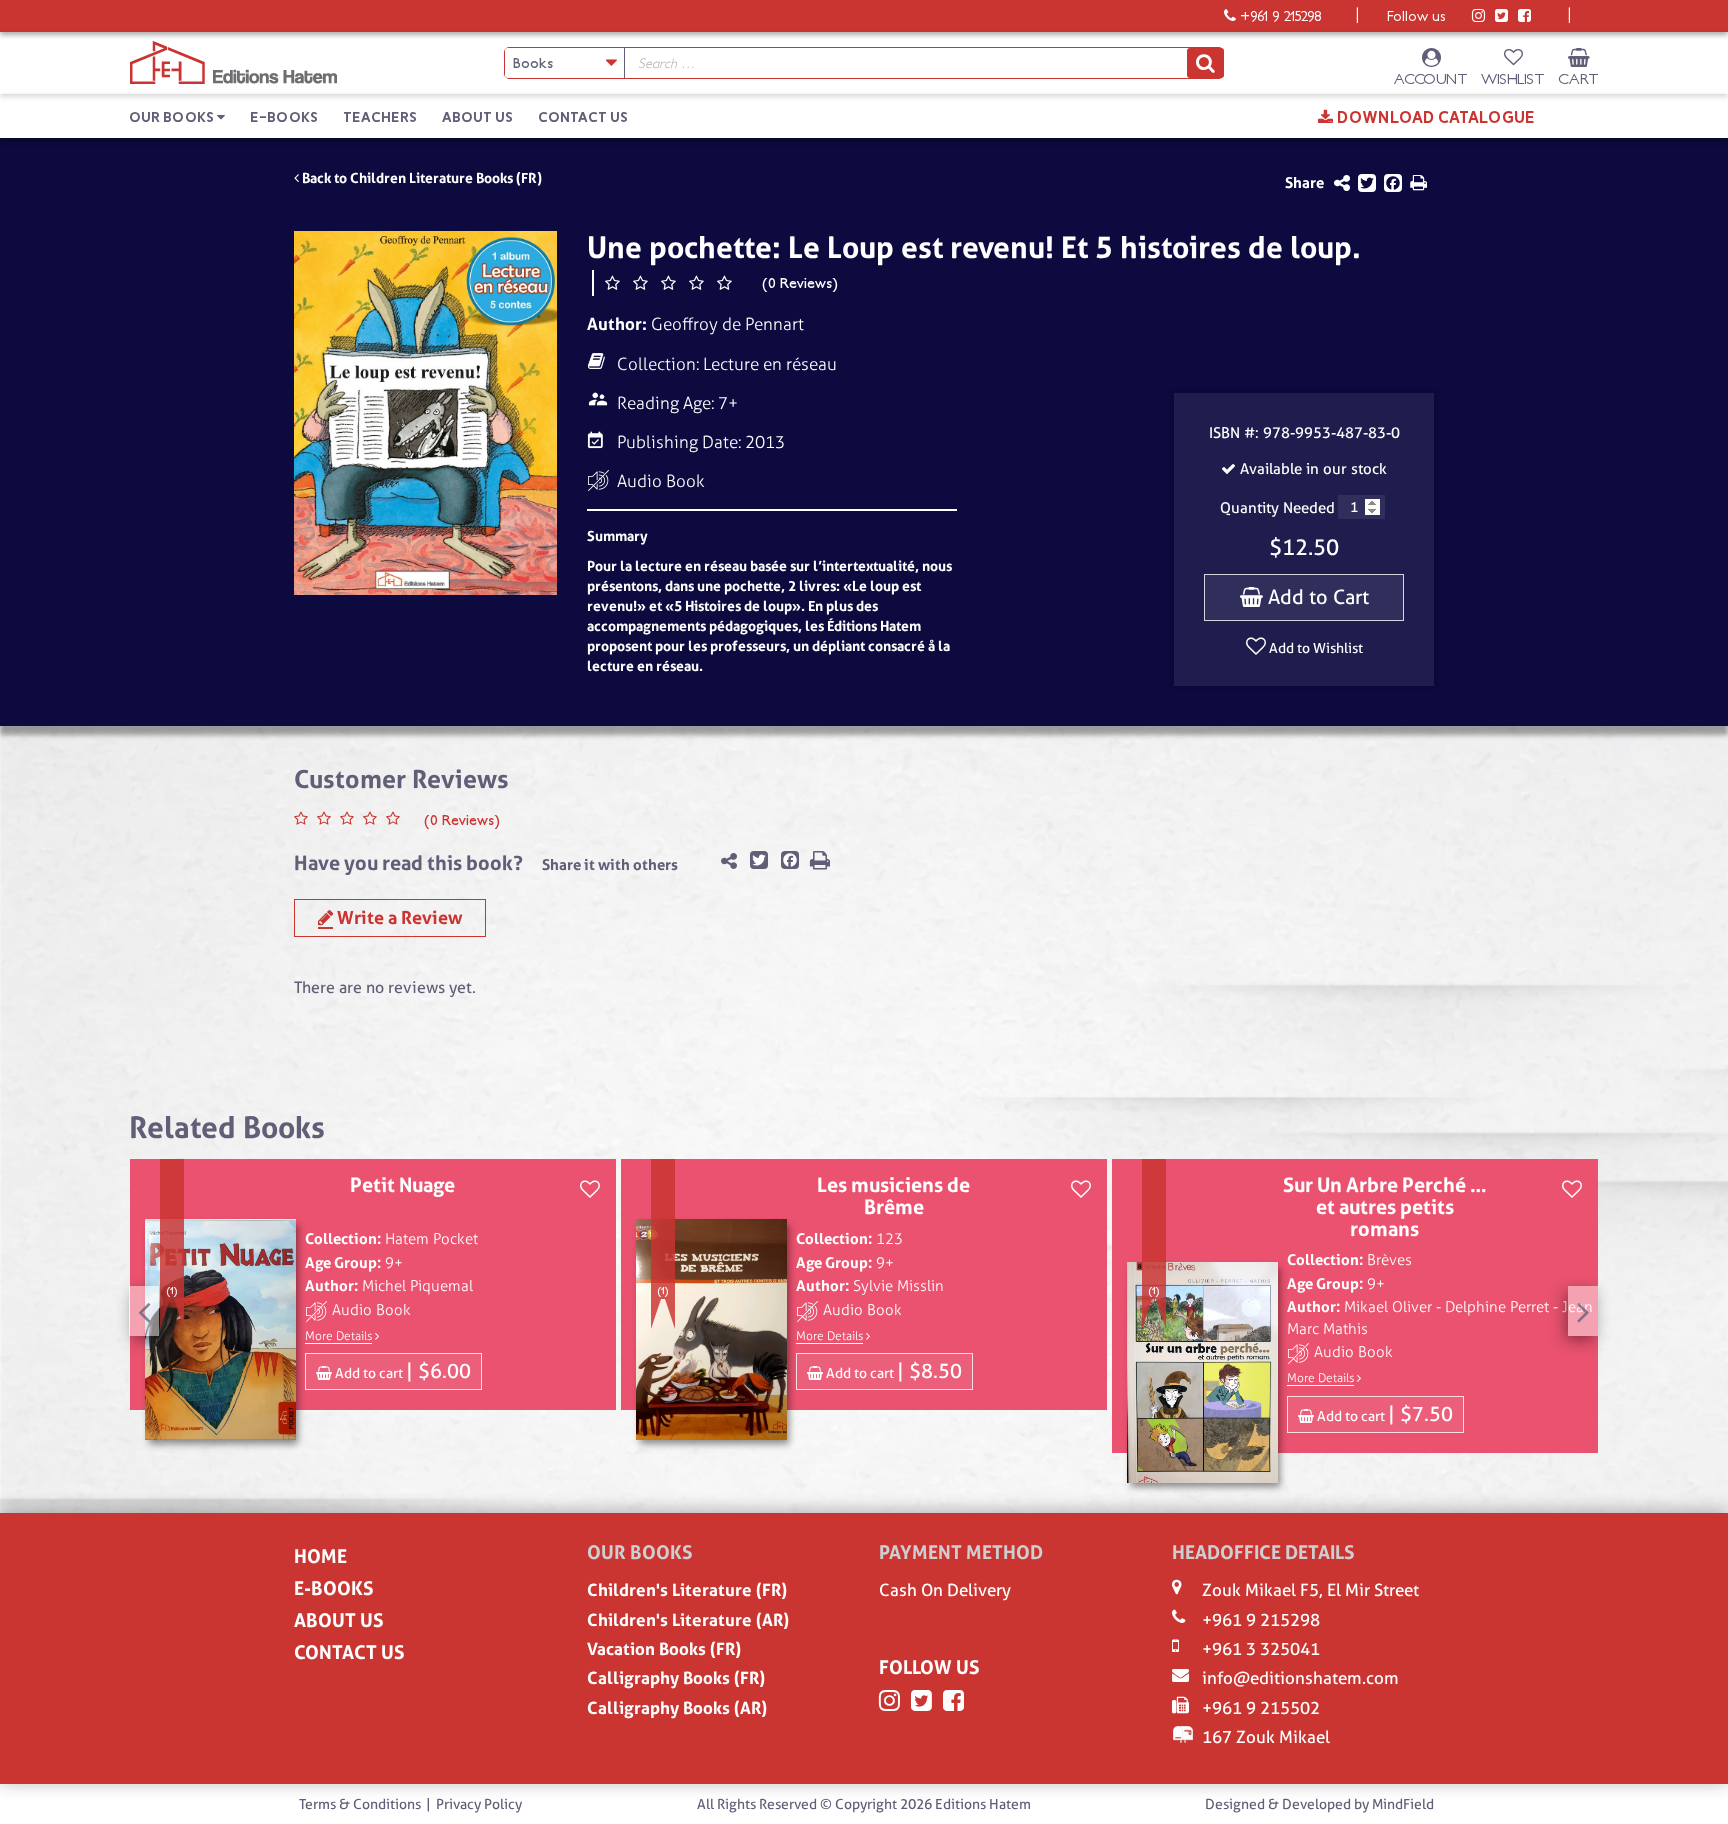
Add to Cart (1316, 597)
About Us (477, 117)
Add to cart (401, 1371)
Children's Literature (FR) (687, 1590)
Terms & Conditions (360, 1804)
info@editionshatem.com (1300, 1678)
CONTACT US (349, 1652)
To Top (1699, 1806)
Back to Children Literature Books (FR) (420, 178)
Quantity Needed (1277, 508)
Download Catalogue (1434, 117)
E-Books (284, 117)
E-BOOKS (333, 1588)
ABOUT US (338, 1620)
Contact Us (583, 117)
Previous (144, 1311)
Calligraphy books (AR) (677, 1708)
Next (1583, 1311)
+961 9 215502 (1261, 1708)
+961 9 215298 (1261, 1620)
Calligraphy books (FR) (676, 1678)
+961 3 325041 (1261, 1649)
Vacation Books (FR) (664, 1649)
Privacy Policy (479, 1804)
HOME (320, 1556)
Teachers (380, 117)
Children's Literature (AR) (688, 1620)
